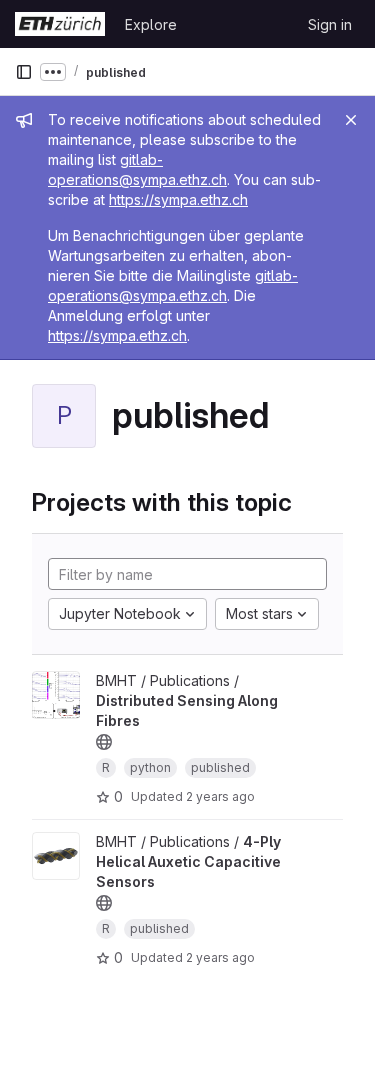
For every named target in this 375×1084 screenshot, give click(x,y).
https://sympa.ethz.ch (178, 199)
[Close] (351, 120)
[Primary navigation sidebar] (24, 72)
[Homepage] (60, 24)
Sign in (330, 24)
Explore (151, 24)
